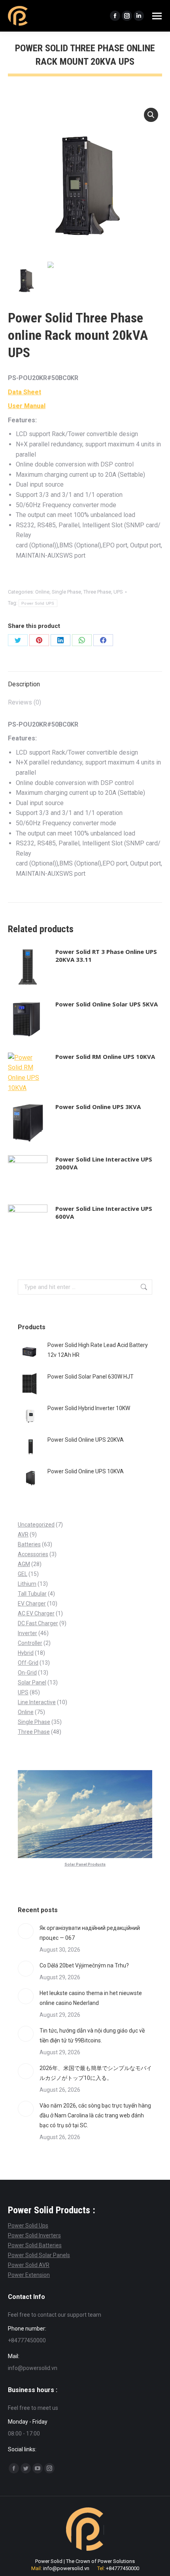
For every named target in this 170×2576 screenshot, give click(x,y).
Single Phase (66, 592)
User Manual (27, 406)
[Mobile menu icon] (157, 16)
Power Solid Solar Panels (39, 2255)
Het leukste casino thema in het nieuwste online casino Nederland (91, 1998)
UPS (118, 592)
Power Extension (29, 2275)
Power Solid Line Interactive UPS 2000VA (104, 1163)
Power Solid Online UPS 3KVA (98, 1107)
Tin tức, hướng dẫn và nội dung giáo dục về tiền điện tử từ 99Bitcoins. (92, 2036)
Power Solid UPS (38, 603)
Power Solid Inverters (34, 2235)
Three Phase (97, 592)
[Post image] (26, 1931)
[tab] (85, 680)
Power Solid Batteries (35, 2245)
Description (24, 684)
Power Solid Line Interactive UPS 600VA (104, 1212)
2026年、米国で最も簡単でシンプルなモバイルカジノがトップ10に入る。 (96, 2073)
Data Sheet (25, 392)
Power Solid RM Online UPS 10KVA (105, 1057)
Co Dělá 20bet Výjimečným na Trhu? (84, 1965)
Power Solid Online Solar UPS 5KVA (107, 1004)
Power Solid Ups (28, 2226)
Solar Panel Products (85, 1864)
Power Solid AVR (29, 2265)
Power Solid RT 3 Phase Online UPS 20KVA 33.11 (106, 955)
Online (42, 592)
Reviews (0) (25, 702)
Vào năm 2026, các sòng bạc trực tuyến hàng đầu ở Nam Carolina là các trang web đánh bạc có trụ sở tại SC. (95, 2115)
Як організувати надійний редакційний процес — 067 (90, 1933)
